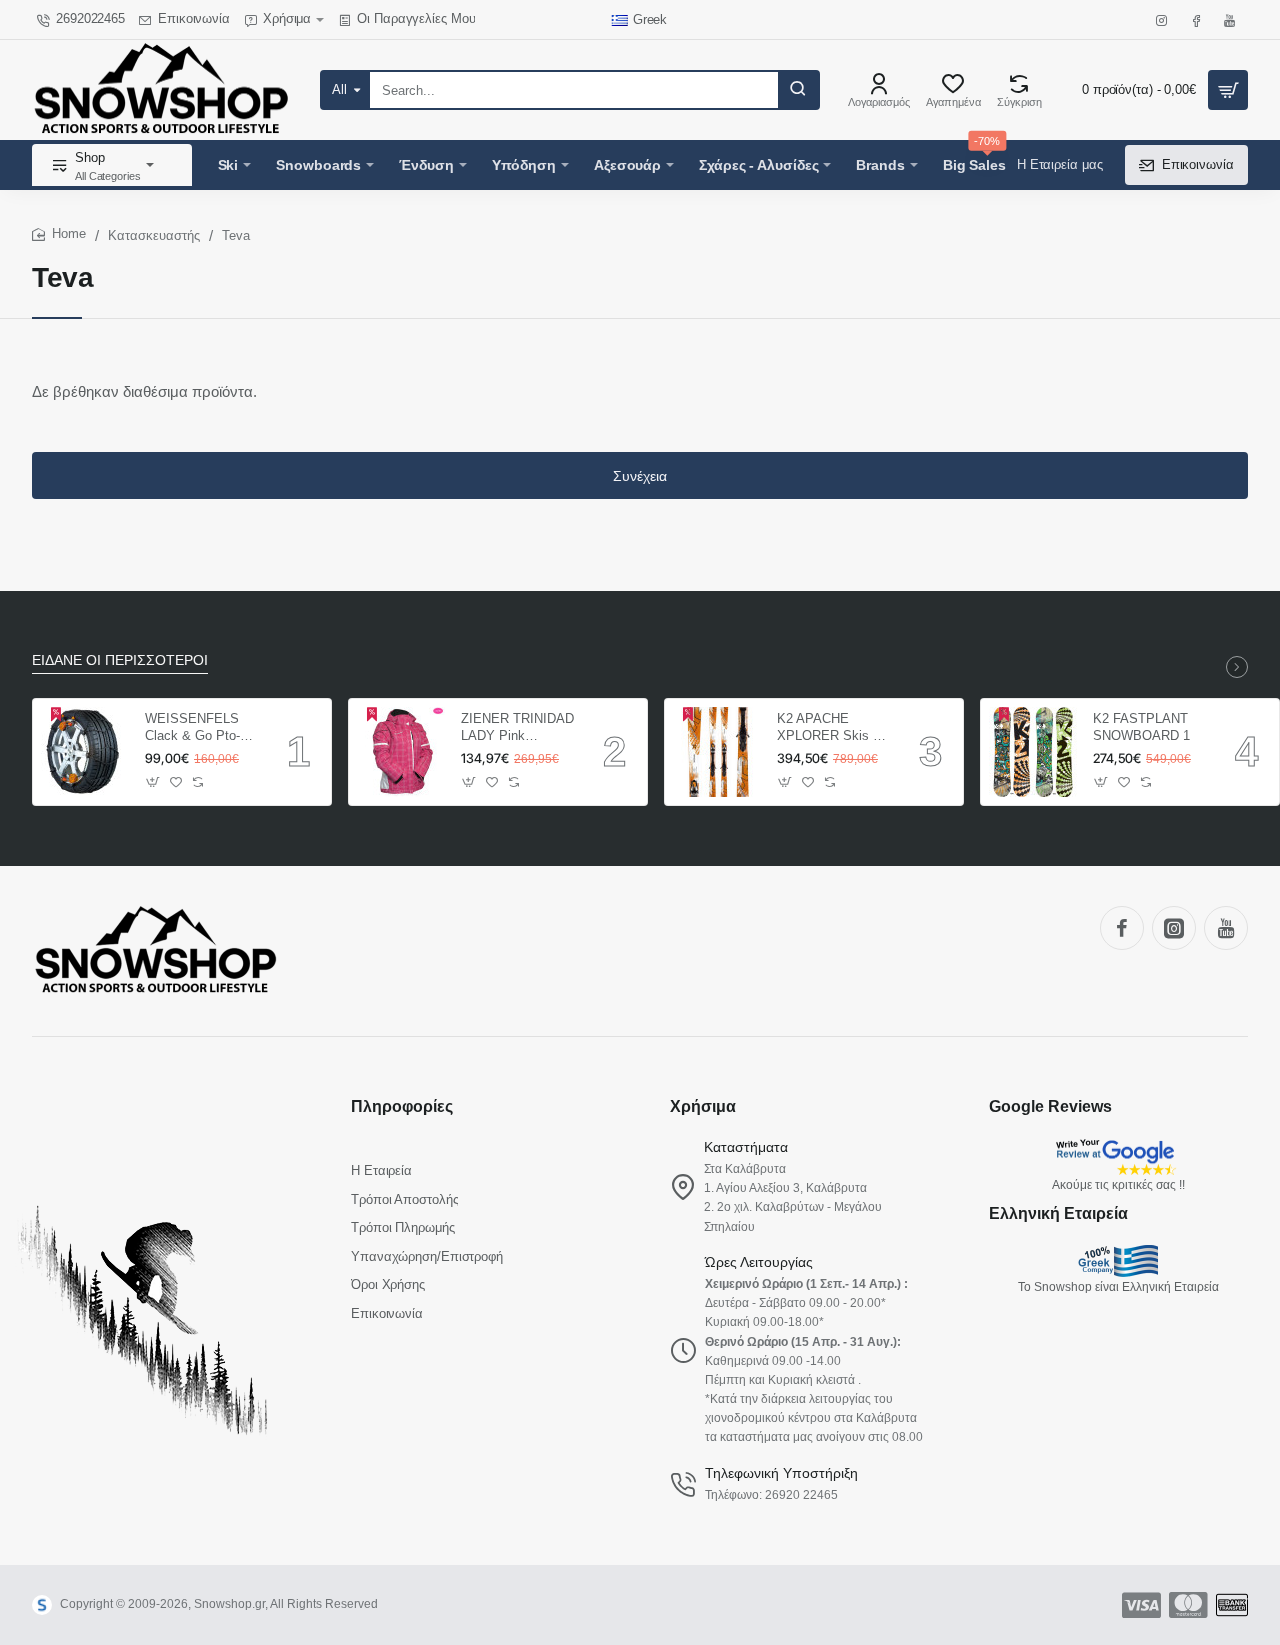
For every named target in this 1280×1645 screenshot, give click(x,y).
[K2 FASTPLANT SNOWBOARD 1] (1034, 752)
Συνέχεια (640, 476)
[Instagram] (1174, 928)
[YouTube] (1226, 928)
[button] (153, 782)
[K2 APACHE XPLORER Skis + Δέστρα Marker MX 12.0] (718, 752)
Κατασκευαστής (154, 235)
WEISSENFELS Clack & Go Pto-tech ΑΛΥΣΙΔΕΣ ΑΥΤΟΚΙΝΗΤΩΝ (192, 728)
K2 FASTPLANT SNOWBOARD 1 (1141, 727)
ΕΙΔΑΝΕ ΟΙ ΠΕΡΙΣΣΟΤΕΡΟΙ (120, 660)
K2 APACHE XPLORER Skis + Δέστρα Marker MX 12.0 (832, 728)
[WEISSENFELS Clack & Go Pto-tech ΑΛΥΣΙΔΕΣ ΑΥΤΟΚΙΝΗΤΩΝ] (86, 752)
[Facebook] (1122, 928)
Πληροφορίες (402, 1106)
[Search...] (798, 90)
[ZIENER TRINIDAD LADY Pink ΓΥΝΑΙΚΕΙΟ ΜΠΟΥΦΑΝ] (402, 752)
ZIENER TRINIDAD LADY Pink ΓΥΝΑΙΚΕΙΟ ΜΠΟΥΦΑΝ (517, 728)
